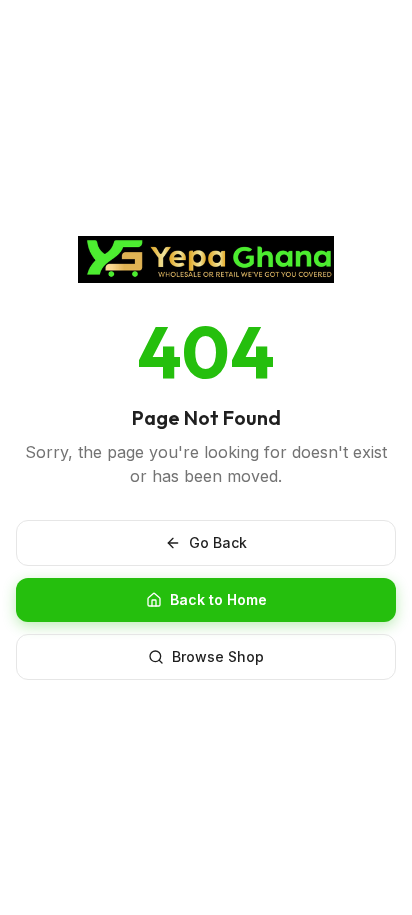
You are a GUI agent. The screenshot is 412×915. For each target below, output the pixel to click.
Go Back (218, 542)
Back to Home (218, 599)
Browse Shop (218, 656)
